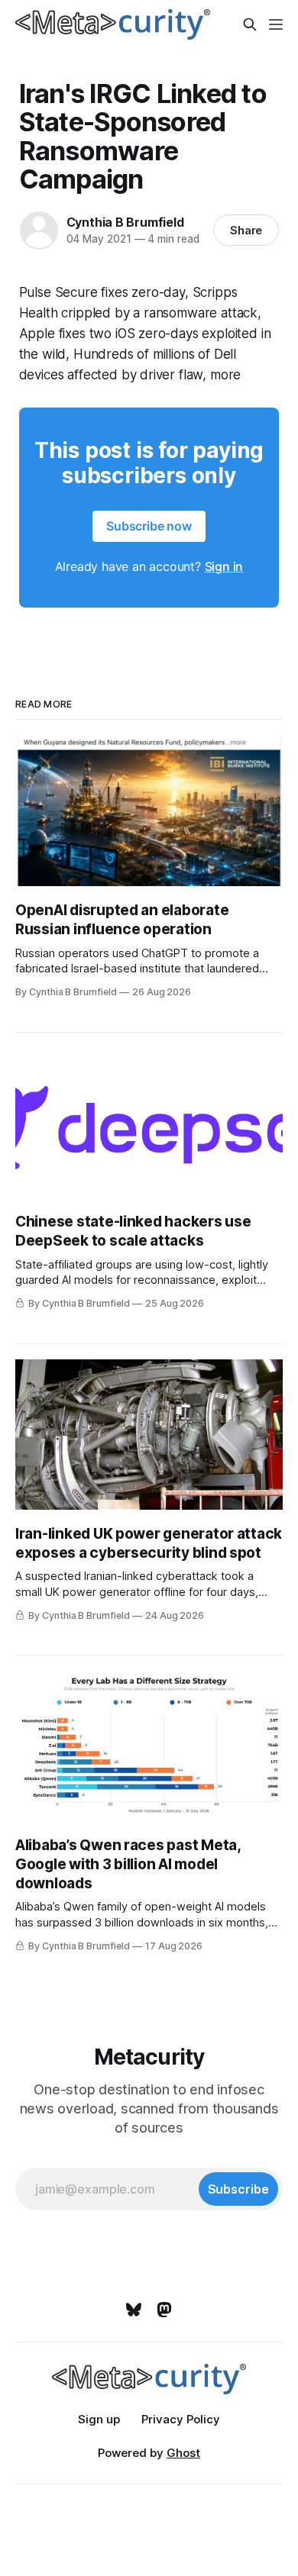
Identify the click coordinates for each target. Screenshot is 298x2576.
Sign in (224, 566)
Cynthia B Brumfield (125, 222)
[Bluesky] (134, 2310)
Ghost (183, 2453)
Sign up (99, 2419)
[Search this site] (250, 24)
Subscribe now (149, 526)
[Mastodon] (164, 2310)
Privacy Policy (181, 2419)
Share (246, 230)
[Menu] (276, 24)
